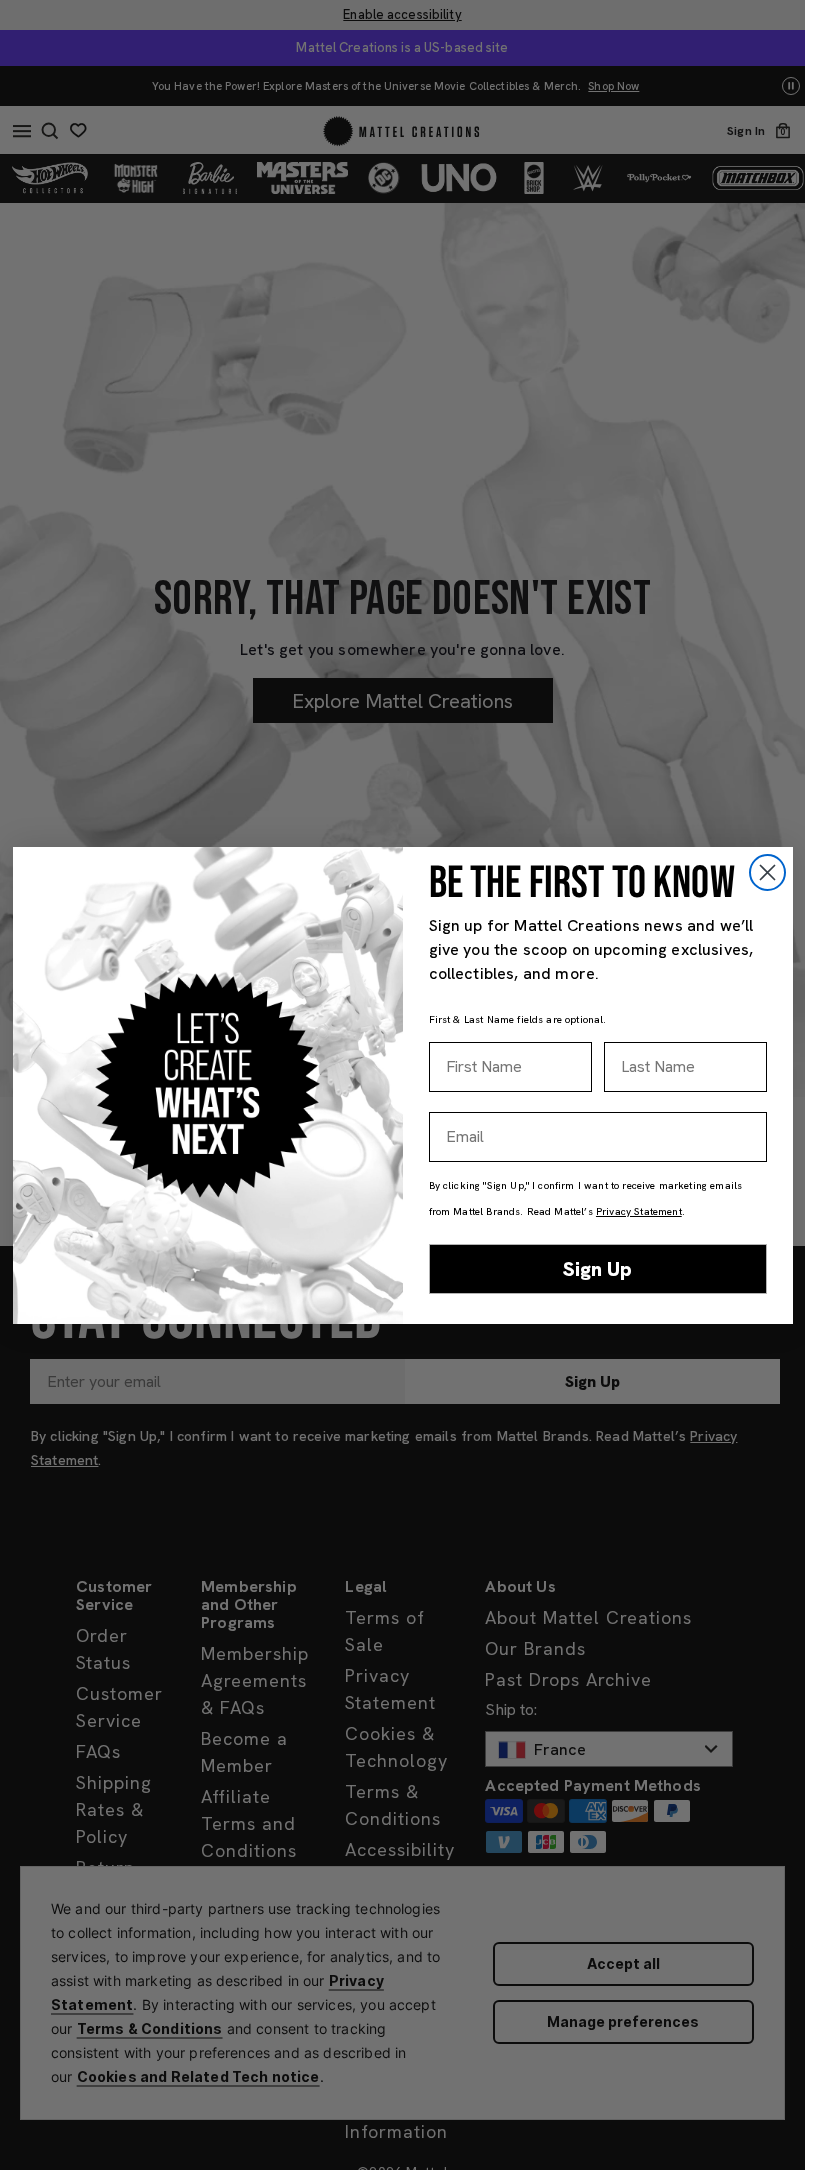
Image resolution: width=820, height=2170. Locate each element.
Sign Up (597, 1269)
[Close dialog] (767, 872)
